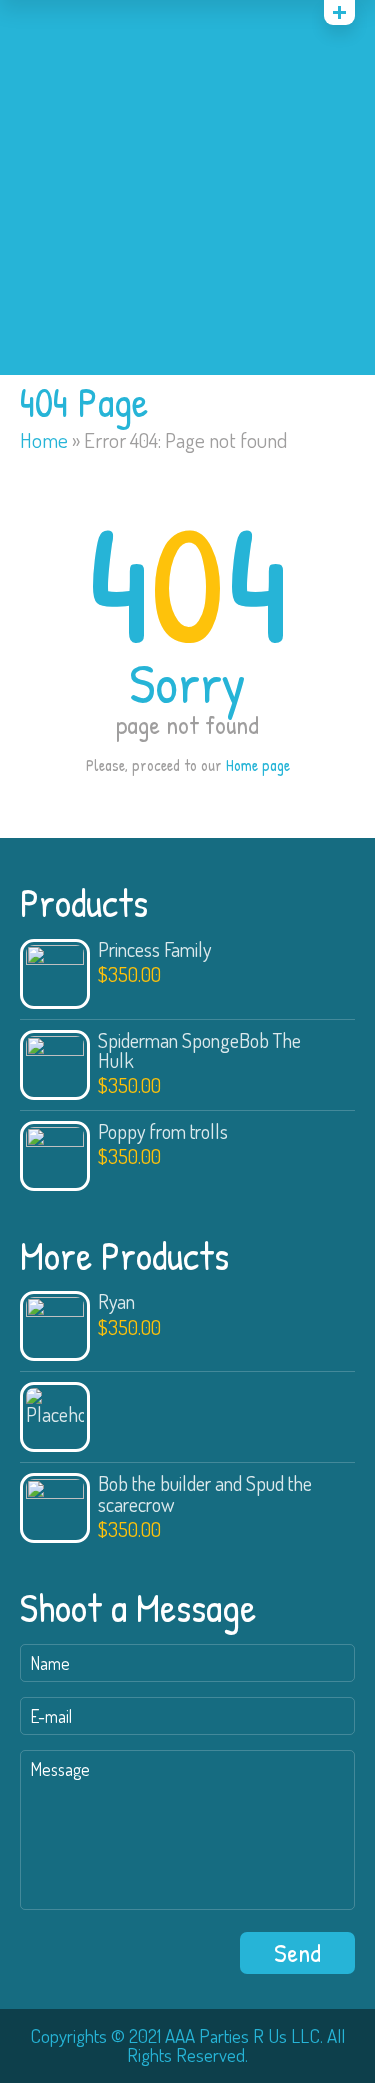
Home (44, 440)
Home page (258, 765)
